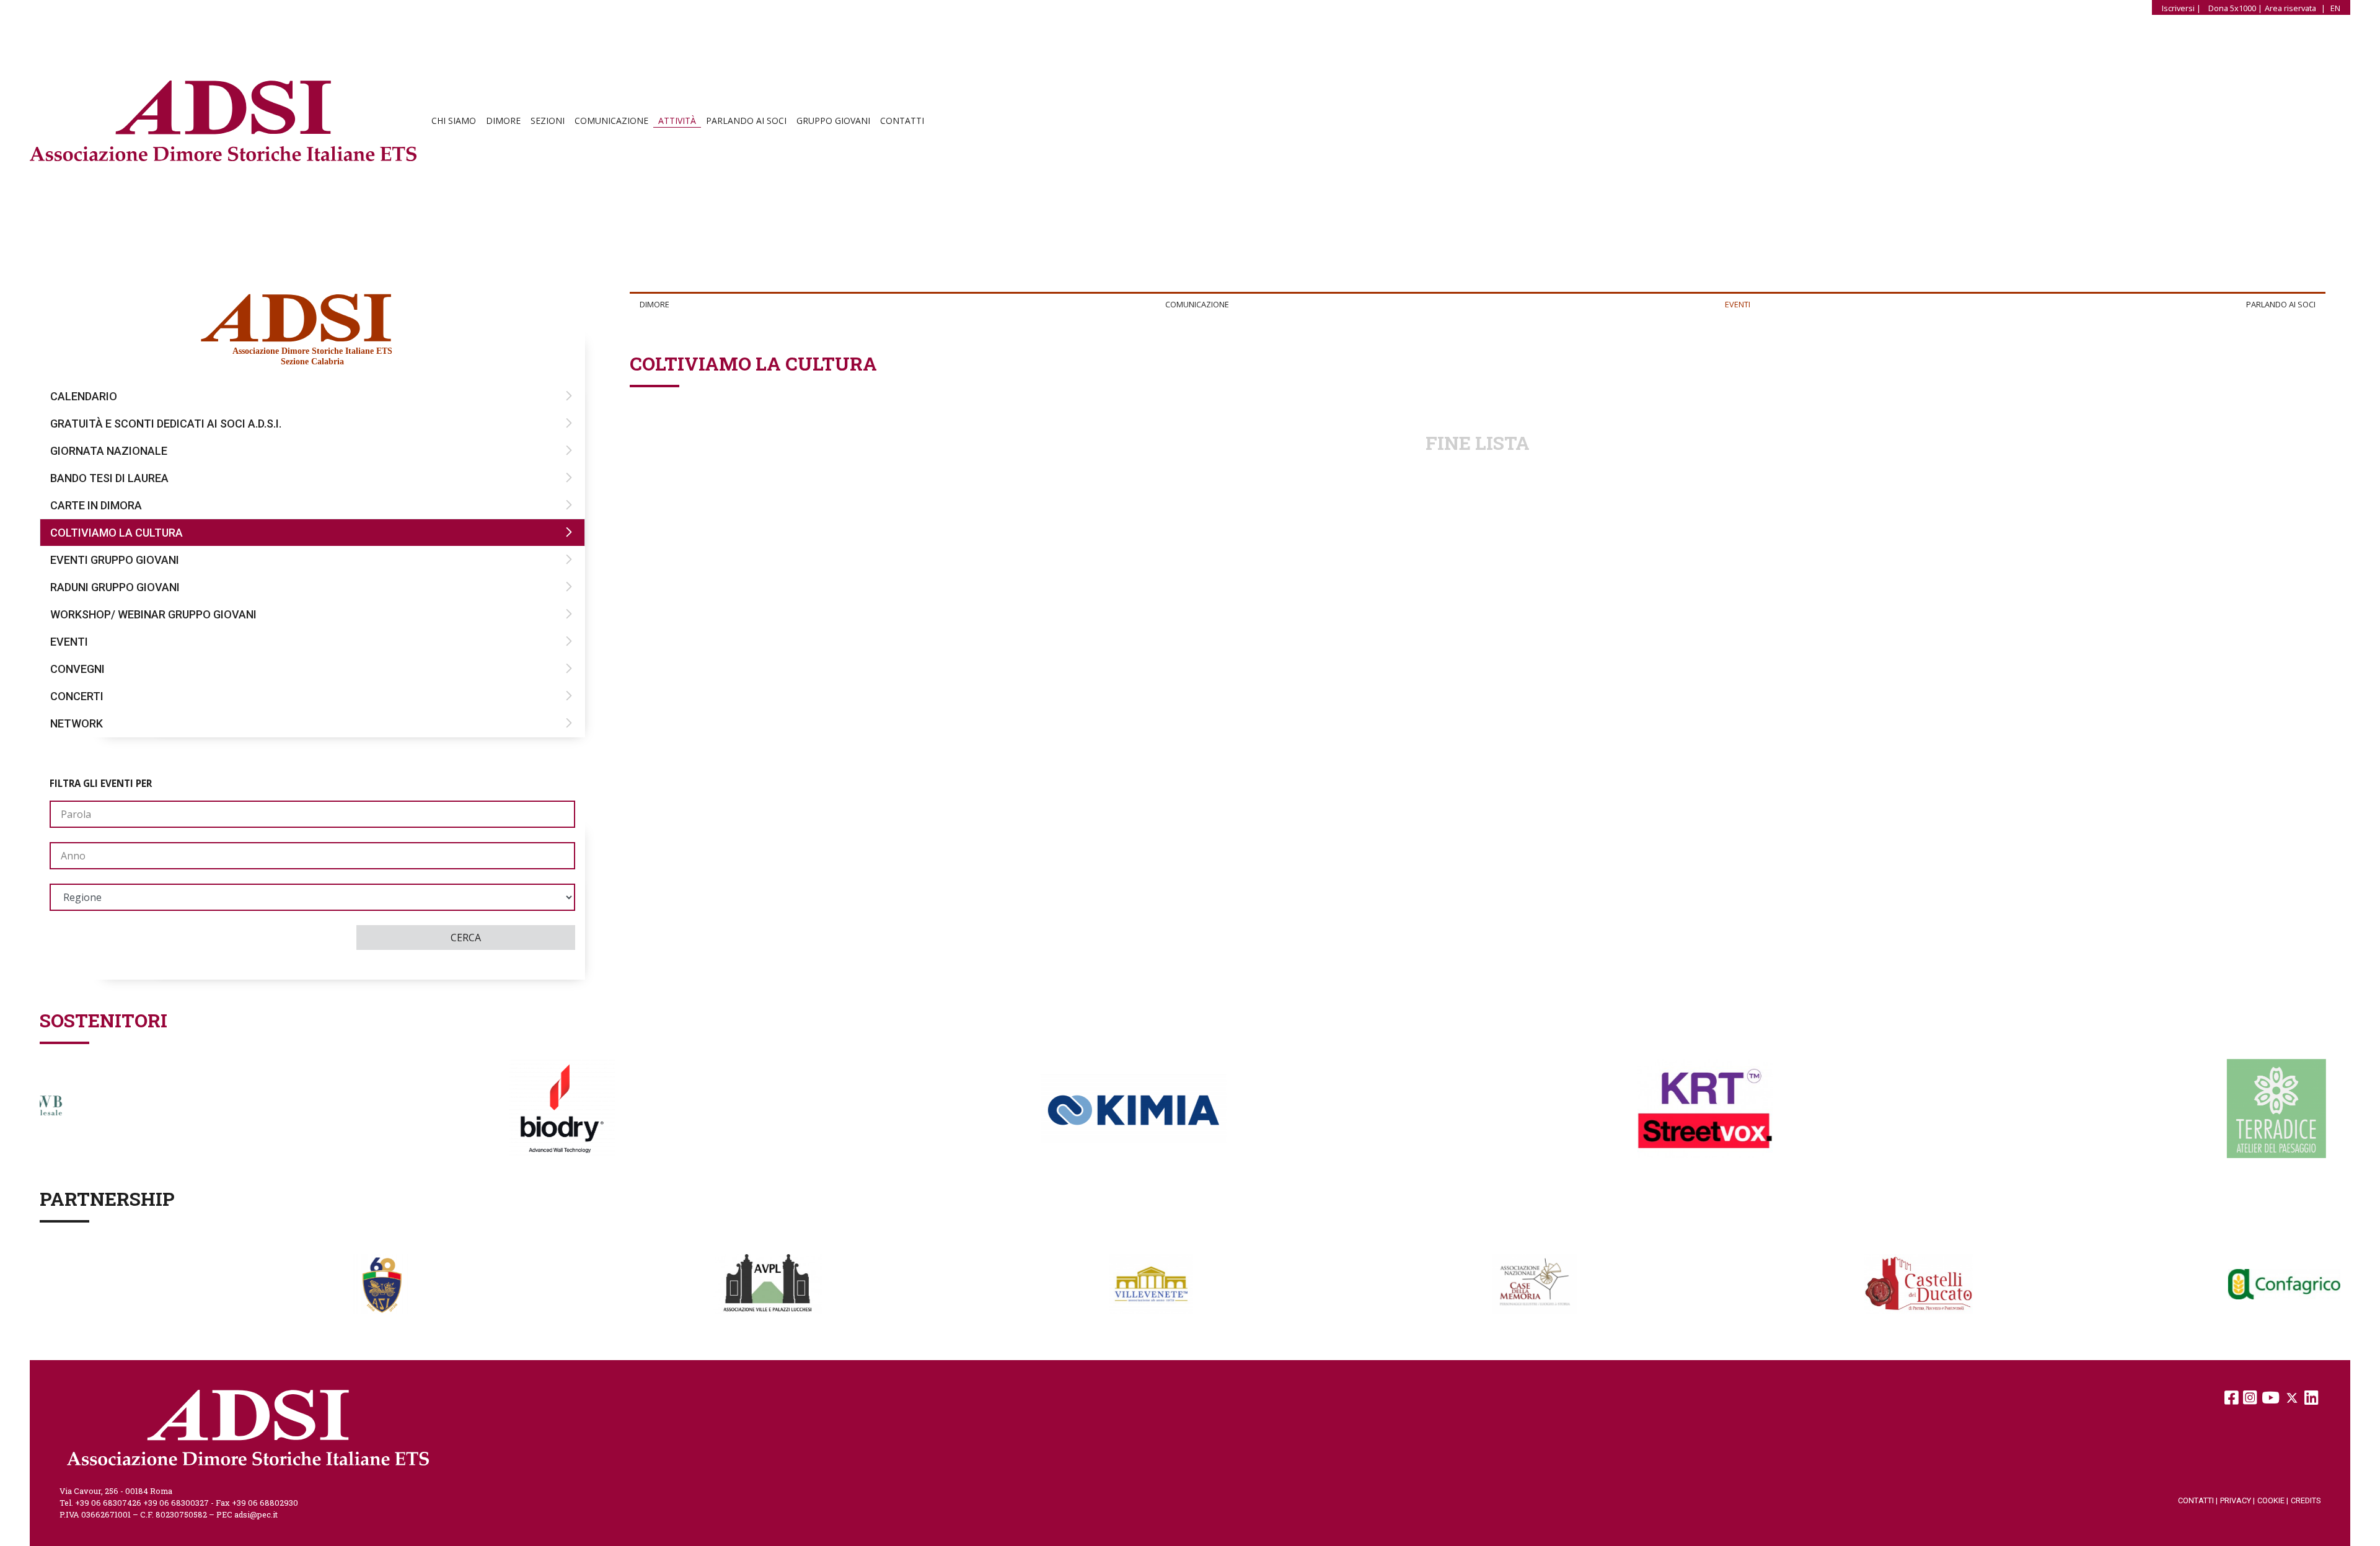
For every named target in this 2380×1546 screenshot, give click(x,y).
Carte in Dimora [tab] (96, 505)
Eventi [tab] (69, 642)
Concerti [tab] (77, 696)
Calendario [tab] (84, 396)
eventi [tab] (1738, 304)
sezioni (548, 121)
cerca (466, 938)
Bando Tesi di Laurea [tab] (109, 478)
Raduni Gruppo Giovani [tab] (115, 587)
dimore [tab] (654, 304)
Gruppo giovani (833, 121)
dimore (503, 121)
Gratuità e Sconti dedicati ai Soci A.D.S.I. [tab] (166, 424)
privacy (2237, 1500)
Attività (677, 121)
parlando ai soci (746, 121)
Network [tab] (77, 723)
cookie (2273, 1500)
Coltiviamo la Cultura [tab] (117, 533)
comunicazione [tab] (1197, 304)
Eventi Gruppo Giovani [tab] (115, 560)
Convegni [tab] (77, 669)
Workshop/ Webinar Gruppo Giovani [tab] (153, 614)
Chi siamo (454, 121)
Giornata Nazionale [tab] (109, 451)
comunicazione (611, 121)
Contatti (902, 121)
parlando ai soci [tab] (2281, 304)
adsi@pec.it (256, 1514)
